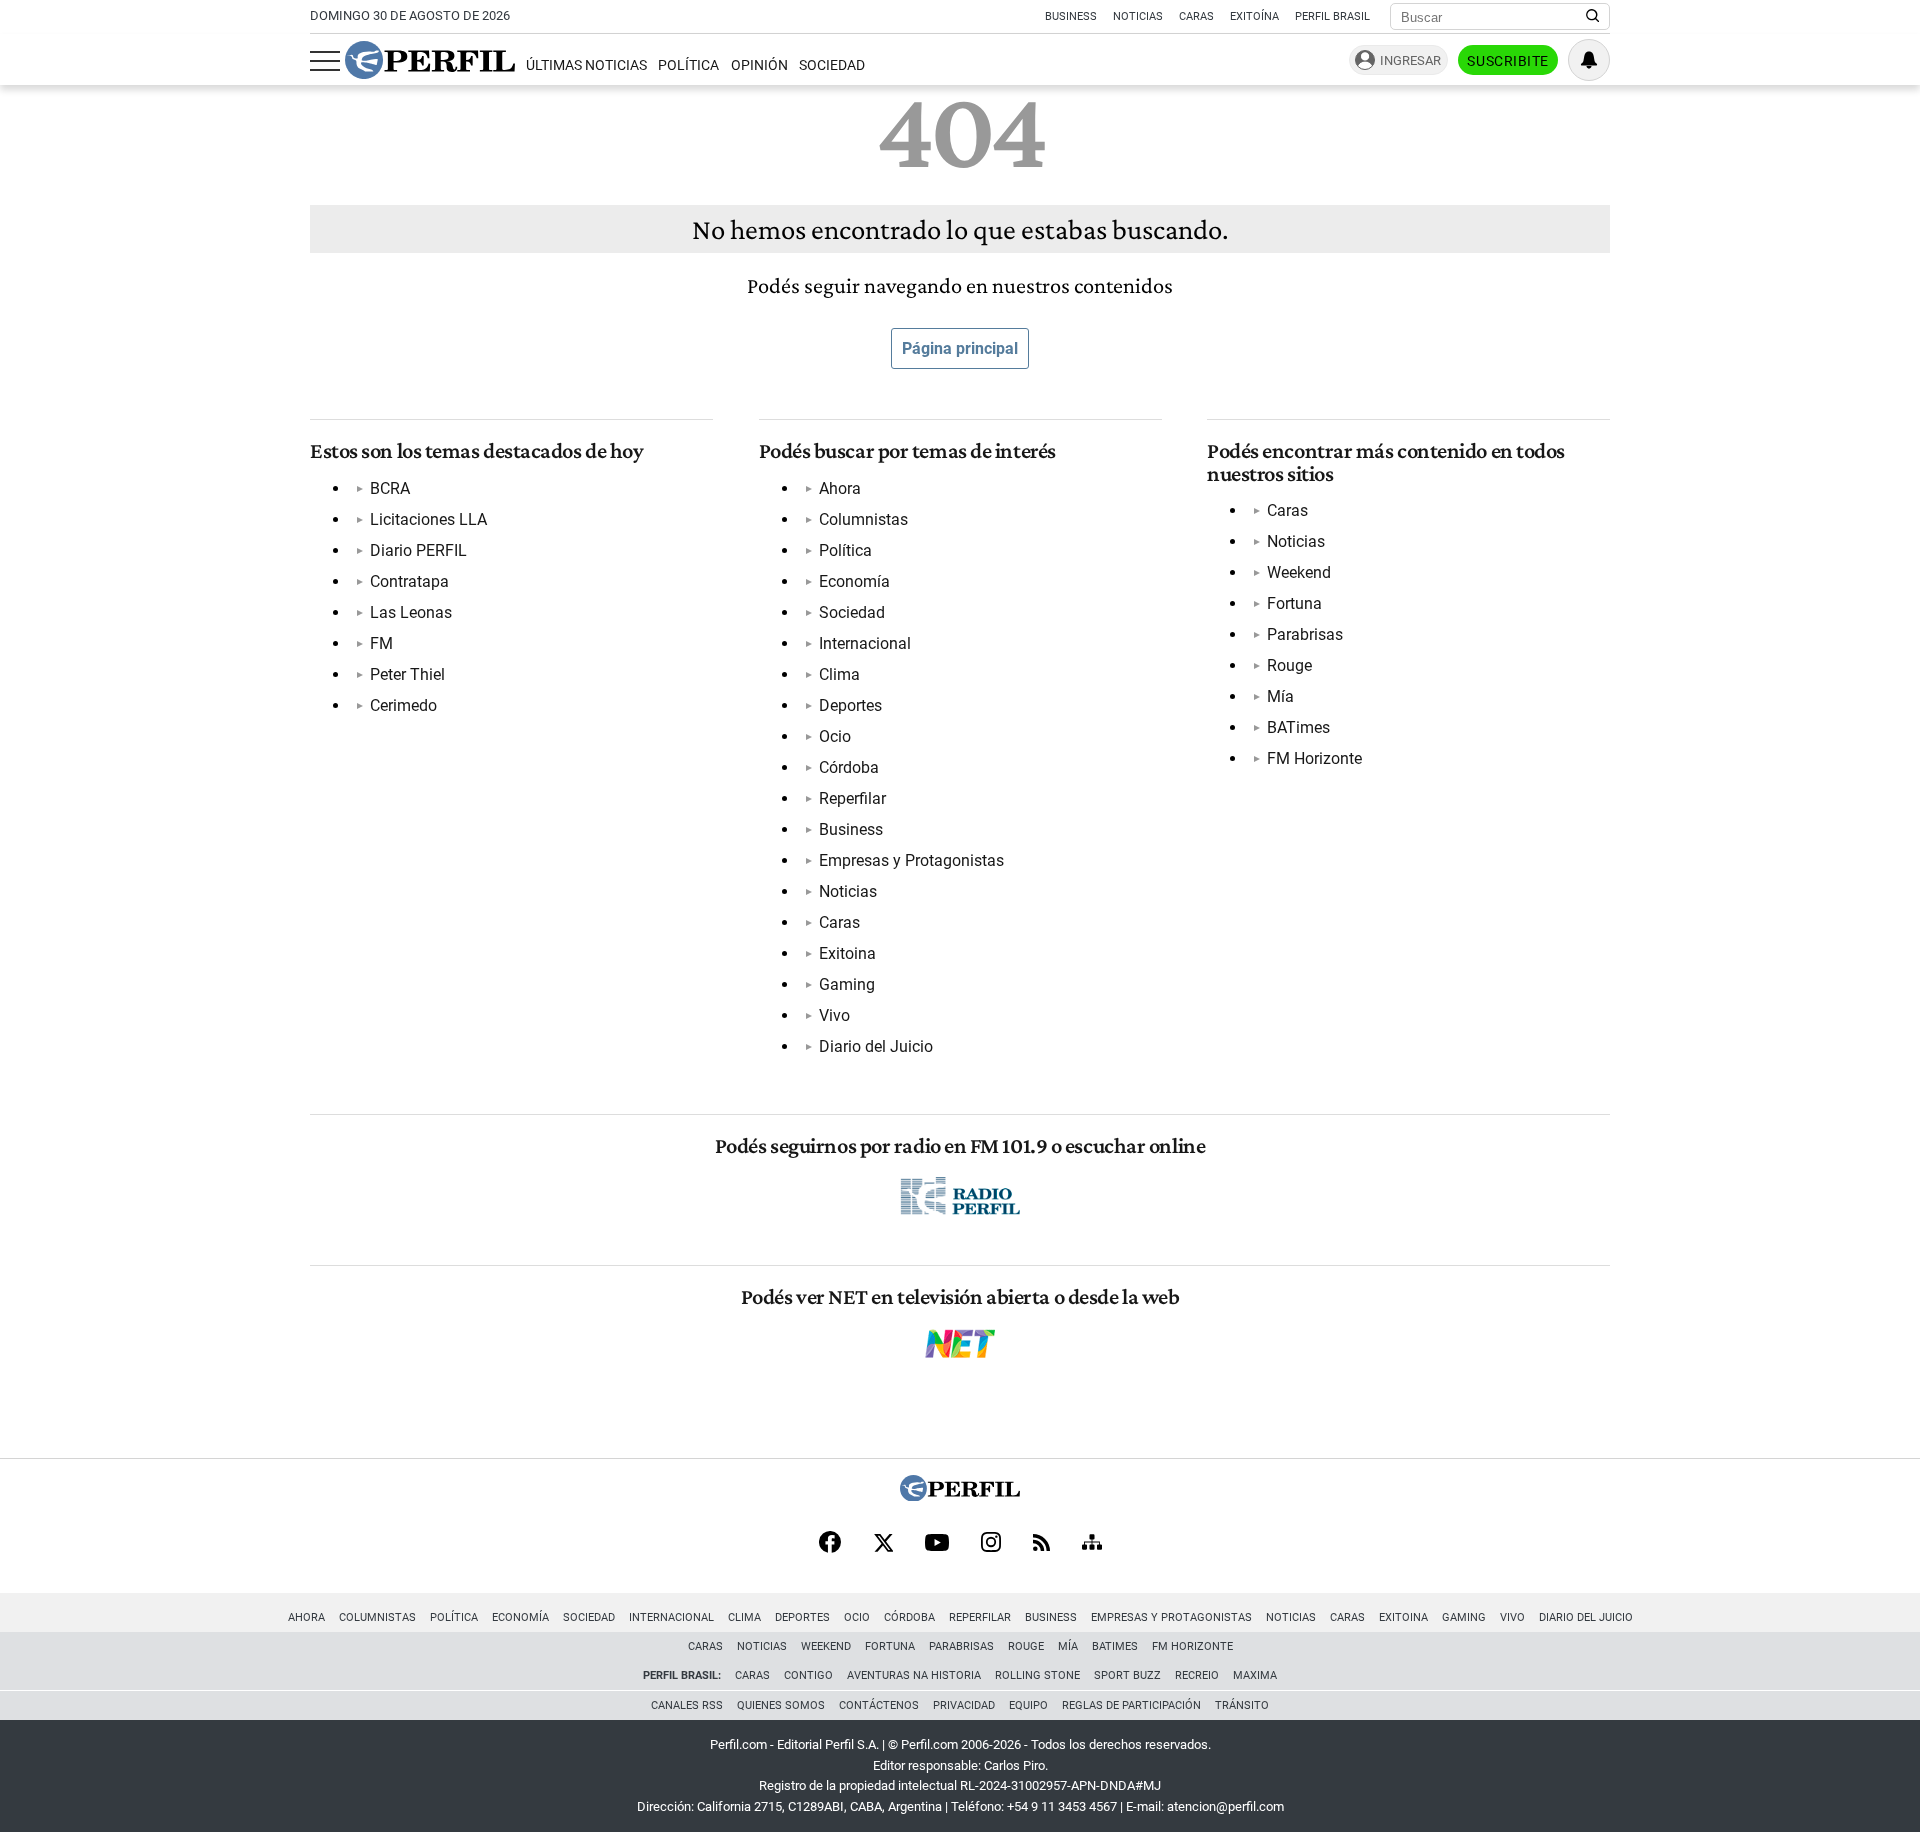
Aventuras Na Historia (914, 1675)
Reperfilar (852, 798)
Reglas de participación (1131, 1705)
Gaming (847, 984)
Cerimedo (403, 705)
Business (1071, 16)
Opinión (759, 65)
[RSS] (1041, 1544)
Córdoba (849, 767)
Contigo (808, 1675)
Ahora (840, 488)
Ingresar (1410, 60)
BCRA (390, 488)
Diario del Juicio (876, 1046)
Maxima (1255, 1675)
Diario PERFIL (418, 550)
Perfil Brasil (1332, 16)
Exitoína (1254, 16)
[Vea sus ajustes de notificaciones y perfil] (1589, 60)
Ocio (835, 736)
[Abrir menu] (325, 61)
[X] (883, 1544)
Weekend (1299, 572)
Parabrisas (1305, 634)
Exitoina (847, 953)
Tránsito (1242, 1705)
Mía (1280, 696)
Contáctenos (879, 1705)
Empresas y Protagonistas (911, 860)
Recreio (1197, 1675)
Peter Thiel (407, 674)
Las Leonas (411, 612)
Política (688, 65)
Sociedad (832, 65)
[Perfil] (960, 1495)
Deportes (850, 705)
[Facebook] (830, 1544)
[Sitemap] (1092, 1544)
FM (381, 643)
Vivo (834, 1015)
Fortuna (1294, 603)
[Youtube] (937, 1544)
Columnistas (863, 519)
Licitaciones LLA (428, 519)
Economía (854, 581)
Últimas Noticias (586, 65)
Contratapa (409, 581)
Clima (839, 674)
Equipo (1028, 1705)
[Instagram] (991, 1544)
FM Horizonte (1314, 758)
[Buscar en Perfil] (1593, 17)
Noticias (1138, 16)
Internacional (865, 643)
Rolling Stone (1037, 1675)
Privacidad (964, 1705)
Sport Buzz (1127, 1675)
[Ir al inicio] (430, 60)
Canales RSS (687, 1705)
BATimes (1298, 727)
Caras (1196, 16)
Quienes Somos (781, 1705)
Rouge (1289, 665)
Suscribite (1508, 61)
